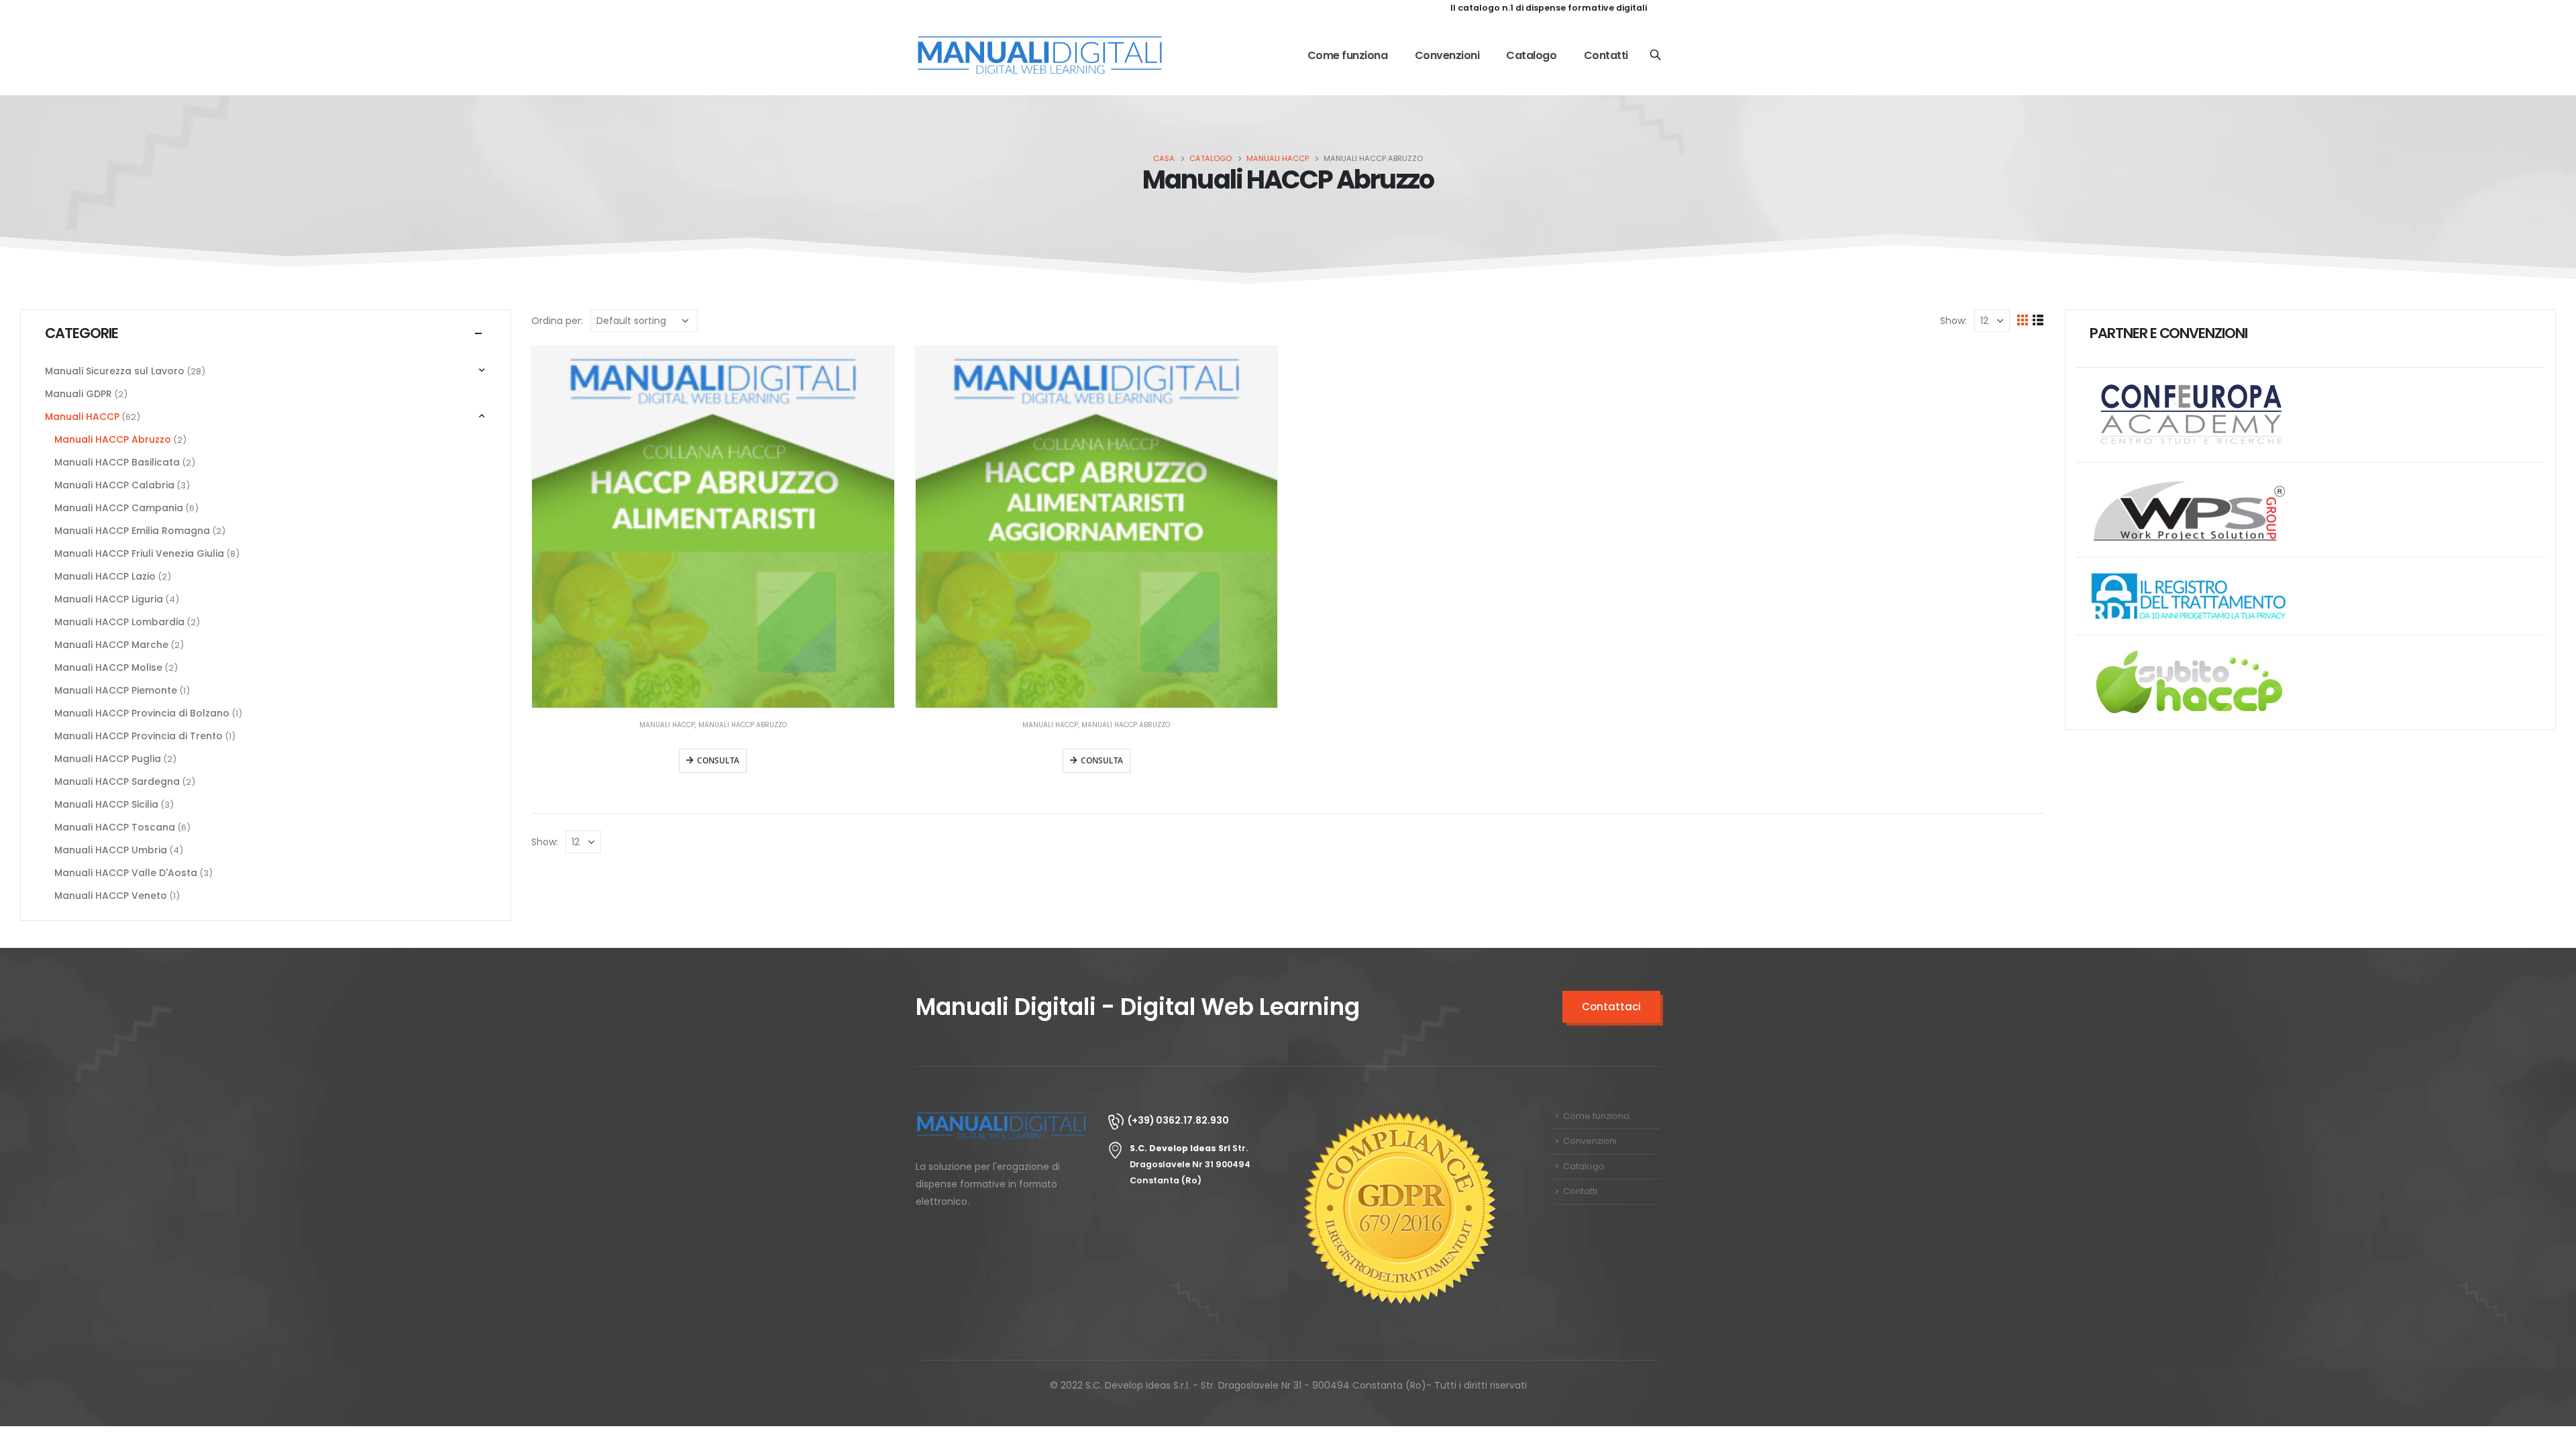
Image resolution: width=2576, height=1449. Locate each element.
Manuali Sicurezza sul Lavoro (115, 371)
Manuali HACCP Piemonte (116, 690)
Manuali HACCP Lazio (105, 576)
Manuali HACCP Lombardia (119, 622)
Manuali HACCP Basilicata (117, 462)
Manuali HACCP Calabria (114, 485)
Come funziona (1348, 55)
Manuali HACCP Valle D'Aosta (126, 873)
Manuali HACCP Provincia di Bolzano (142, 713)
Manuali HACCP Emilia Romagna (132, 531)
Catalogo (1531, 55)
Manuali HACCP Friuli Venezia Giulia (139, 553)
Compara (872, 368)
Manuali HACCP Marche (111, 645)
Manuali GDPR (78, 394)
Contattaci (1611, 1007)
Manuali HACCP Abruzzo (743, 725)
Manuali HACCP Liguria (109, 599)
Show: (1953, 321)
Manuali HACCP (667, 725)
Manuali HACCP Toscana (115, 827)
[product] (713, 527)
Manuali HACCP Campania (119, 508)
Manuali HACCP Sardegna (117, 782)
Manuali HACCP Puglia (108, 759)
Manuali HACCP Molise (108, 667)
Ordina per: (557, 321)
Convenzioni (1447, 55)
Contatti (1606, 55)
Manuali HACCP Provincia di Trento (139, 736)
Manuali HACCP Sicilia (106, 804)
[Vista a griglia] (2023, 320)
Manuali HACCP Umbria (111, 850)
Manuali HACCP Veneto (111, 896)
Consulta (718, 760)
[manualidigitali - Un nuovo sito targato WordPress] (1040, 56)
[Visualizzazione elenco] (2038, 320)
